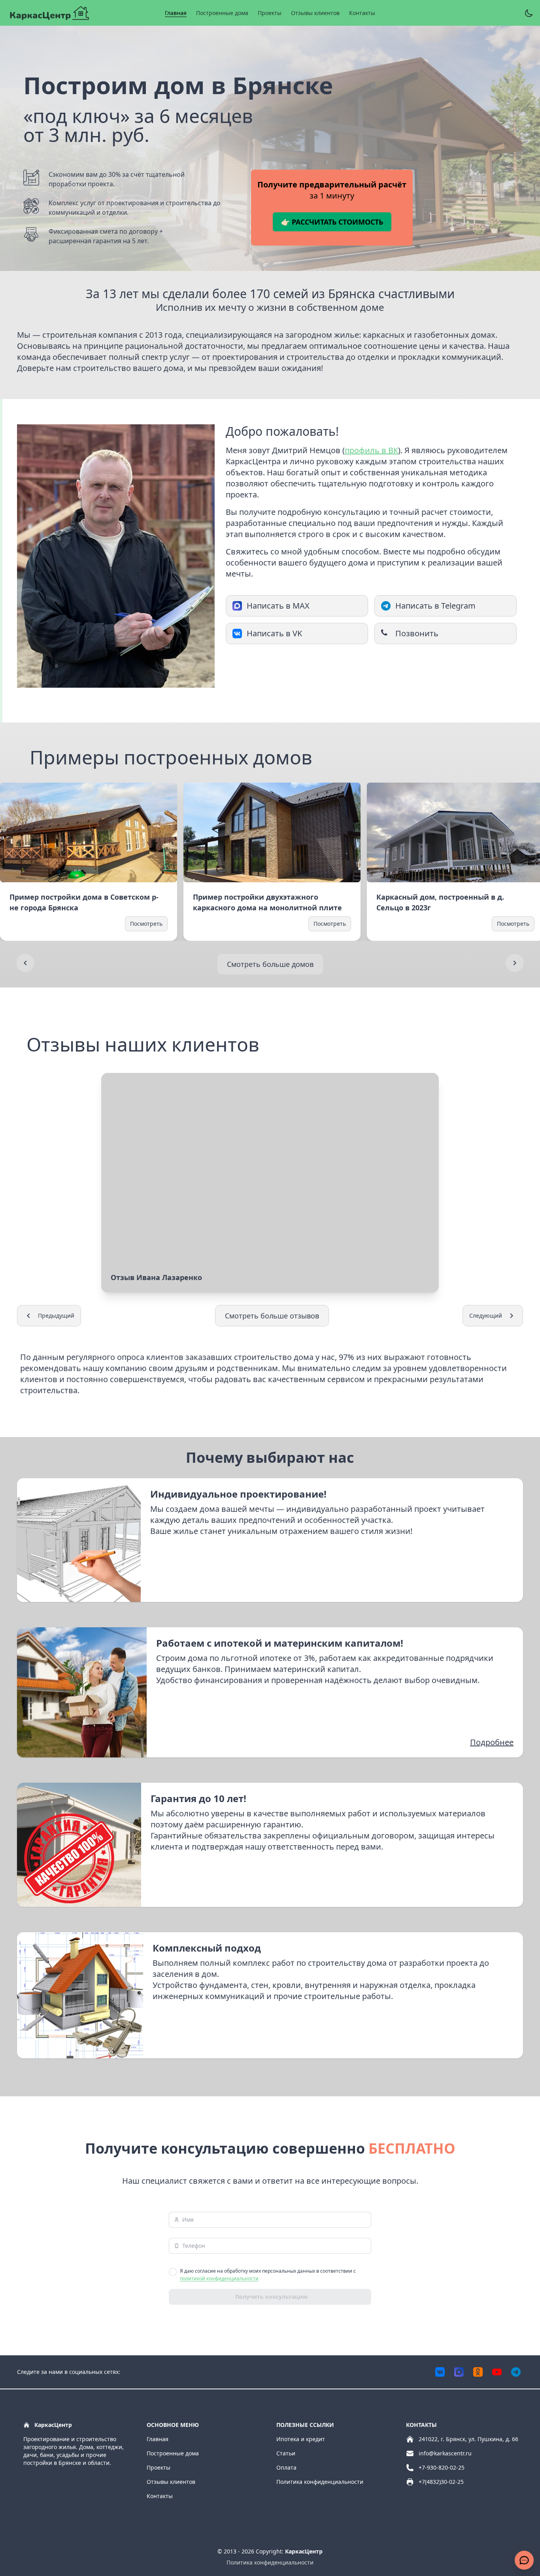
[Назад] (25, 963)
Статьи (286, 2453)
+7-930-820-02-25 (442, 2467)
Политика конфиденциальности (320, 2482)
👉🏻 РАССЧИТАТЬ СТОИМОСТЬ (332, 222)
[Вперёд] (515, 963)
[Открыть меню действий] (524, 2560)
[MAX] (459, 2372)
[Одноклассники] (478, 2372)
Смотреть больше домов (270, 964)
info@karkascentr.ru (445, 2453)
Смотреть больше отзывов (272, 1316)
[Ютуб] (497, 2372)
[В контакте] (440, 2372)
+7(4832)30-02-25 (441, 2482)
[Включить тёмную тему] (529, 13)
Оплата (286, 2467)
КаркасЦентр (304, 2551)
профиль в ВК (371, 450)
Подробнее (492, 1742)
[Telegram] (516, 2372)
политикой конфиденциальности (219, 2278)
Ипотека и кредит (301, 2439)
